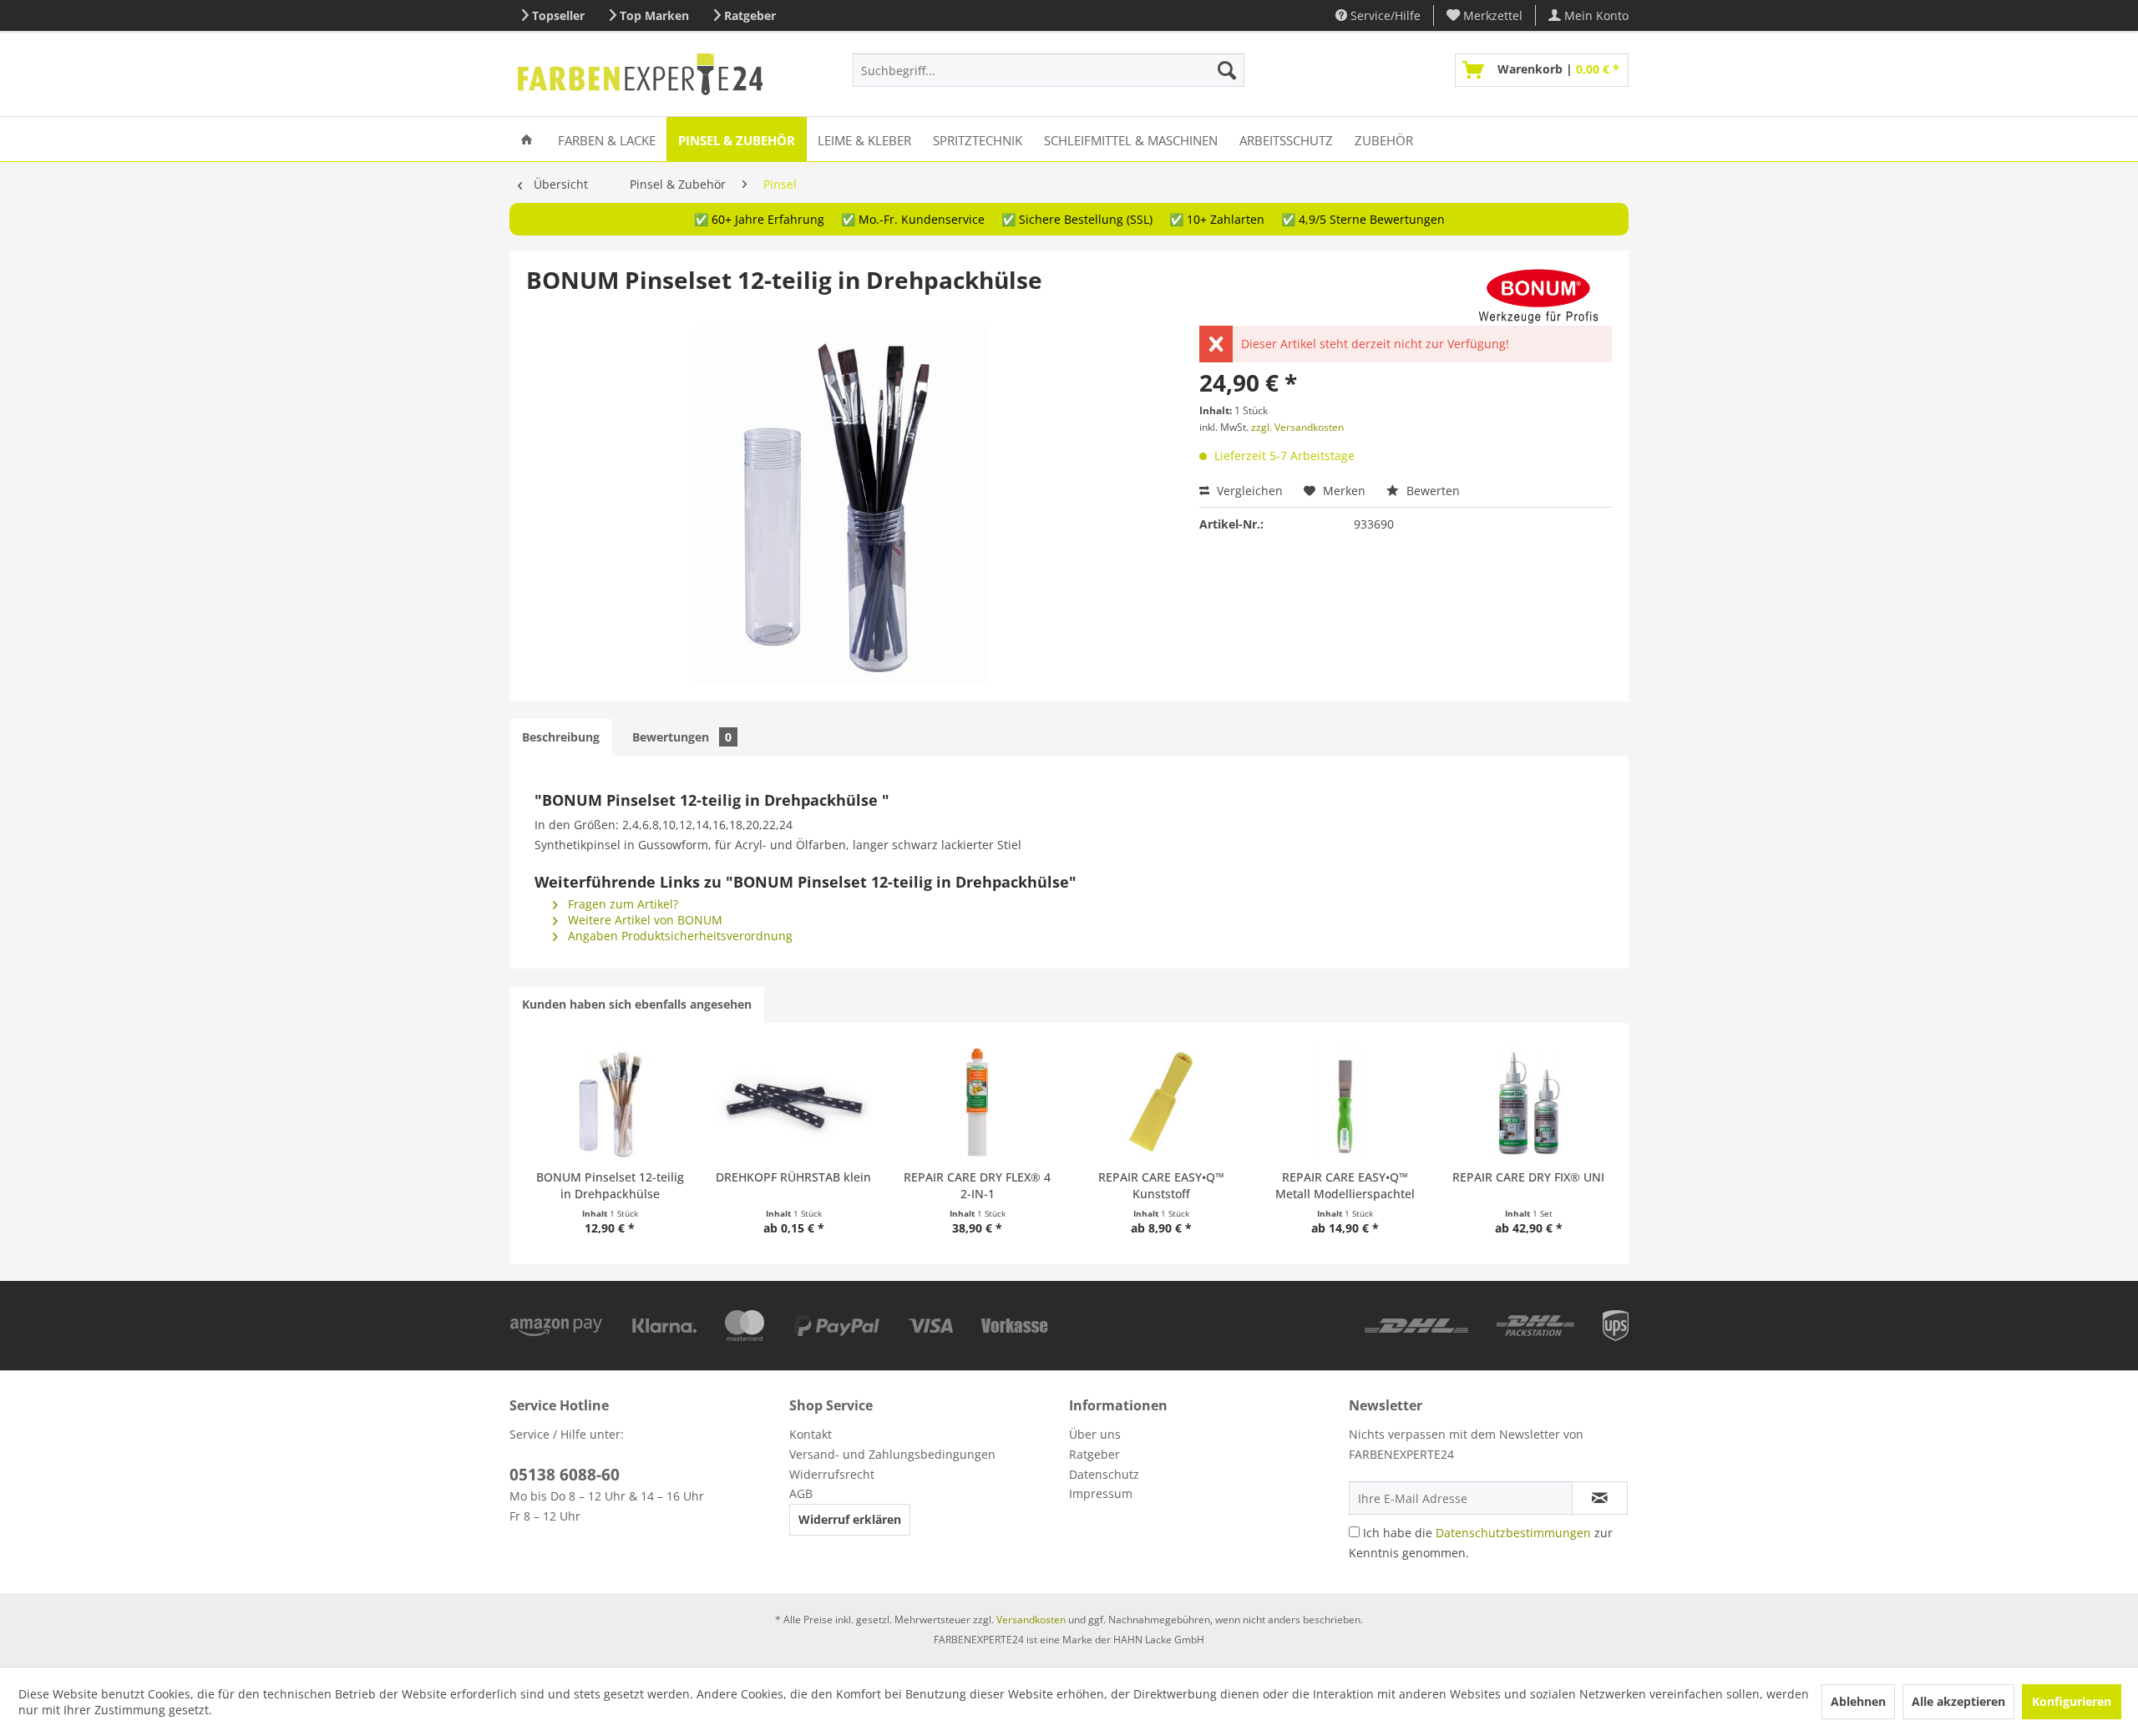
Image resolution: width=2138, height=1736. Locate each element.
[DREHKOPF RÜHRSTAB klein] (793, 1102)
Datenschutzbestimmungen (1513, 1533)
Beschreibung (561, 737)
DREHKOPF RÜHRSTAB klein (793, 1177)
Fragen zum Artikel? (621, 904)
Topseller (558, 15)
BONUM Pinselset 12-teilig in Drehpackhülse (610, 1185)
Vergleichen (1248, 491)
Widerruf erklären (850, 1519)
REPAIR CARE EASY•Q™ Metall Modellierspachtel (1345, 1185)
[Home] (527, 139)
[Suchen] (1227, 70)
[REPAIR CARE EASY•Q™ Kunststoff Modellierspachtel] (1161, 1102)
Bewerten (1431, 491)
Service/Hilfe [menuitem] (1384, 15)
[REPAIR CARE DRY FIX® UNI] (1528, 1102)
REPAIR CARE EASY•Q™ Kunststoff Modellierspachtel (1161, 1186)
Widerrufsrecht (832, 1474)
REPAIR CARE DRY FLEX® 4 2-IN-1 (977, 1185)
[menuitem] (1485, 15)
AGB (801, 1493)
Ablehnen (1858, 1701)
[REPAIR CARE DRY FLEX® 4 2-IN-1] (977, 1102)
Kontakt (811, 1434)
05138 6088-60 (565, 1475)
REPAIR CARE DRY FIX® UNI (1528, 1177)
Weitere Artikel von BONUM (643, 920)
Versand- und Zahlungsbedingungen (892, 1454)
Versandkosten (1031, 1620)
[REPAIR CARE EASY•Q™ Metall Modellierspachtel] (1345, 1102)
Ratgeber (750, 15)
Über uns (1095, 1434)
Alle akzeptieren (1958, 1701)
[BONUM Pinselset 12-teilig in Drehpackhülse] (610, 1102)
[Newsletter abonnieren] (1600, 1498)
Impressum (1101, 1493)
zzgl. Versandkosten (1297, 427)
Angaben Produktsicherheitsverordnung (679, 936)
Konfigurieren (2072, 1701)
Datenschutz (1104, 1474)
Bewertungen (682, 737)
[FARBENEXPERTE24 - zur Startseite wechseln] (640, 74)
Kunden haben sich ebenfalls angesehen (637, 1004)
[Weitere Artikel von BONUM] (1538, 296)
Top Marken (654, 15)
